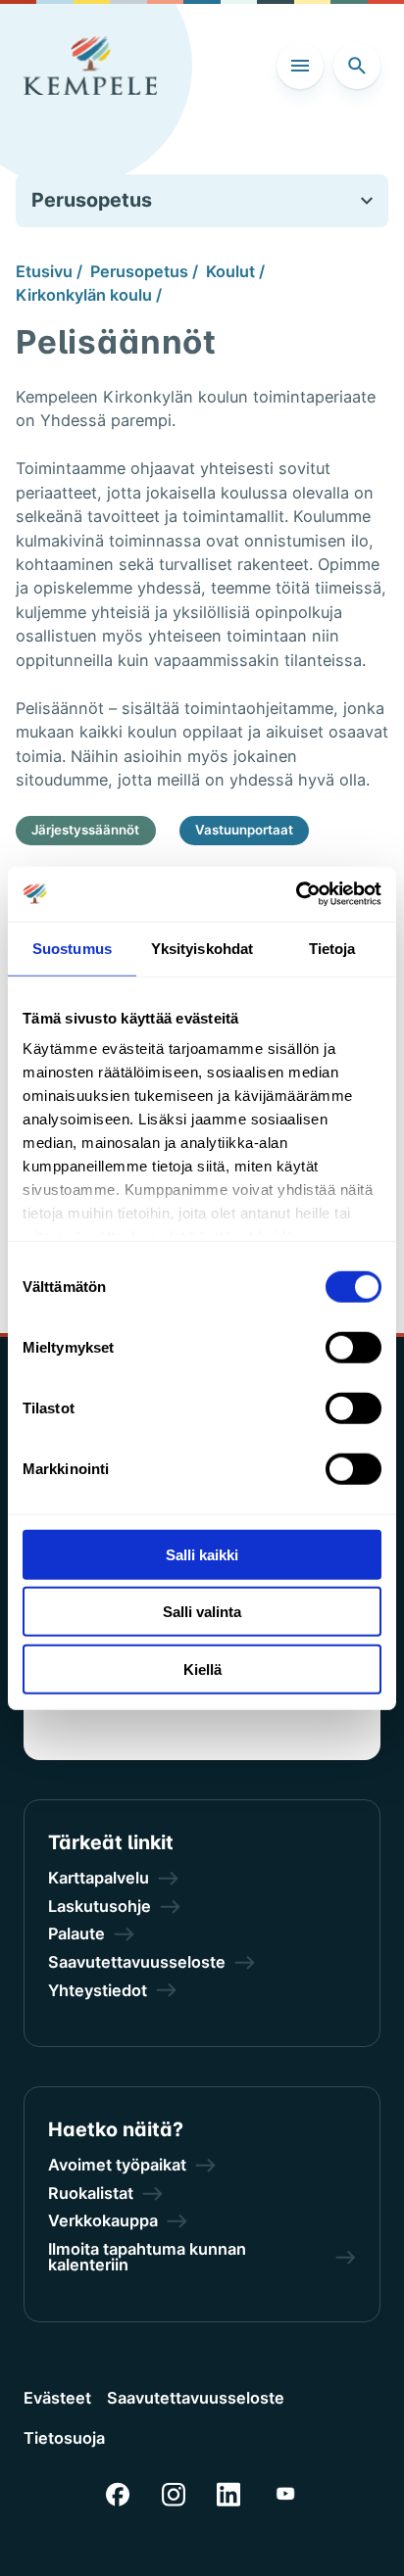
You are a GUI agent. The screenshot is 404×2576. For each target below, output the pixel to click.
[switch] (353, 1347)
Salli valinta (202, 1612)
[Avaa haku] (357, 66)
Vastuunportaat (244, 830)
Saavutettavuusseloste (196, 2398)
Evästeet (57, 2398)
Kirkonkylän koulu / (89, 295)
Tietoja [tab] (332, 948)
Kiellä (202, 1669)
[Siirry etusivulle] (90, 66)
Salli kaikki (202, 1554)
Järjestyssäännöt (85, 830)
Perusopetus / (144, 271)
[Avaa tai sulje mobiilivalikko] (300, 66)
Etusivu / (49, 271)
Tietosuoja (64, 2438)
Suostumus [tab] (72, 948)
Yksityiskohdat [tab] (202, 948)
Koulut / (235, 271)
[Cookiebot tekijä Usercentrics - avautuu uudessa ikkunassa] (296, 894)
